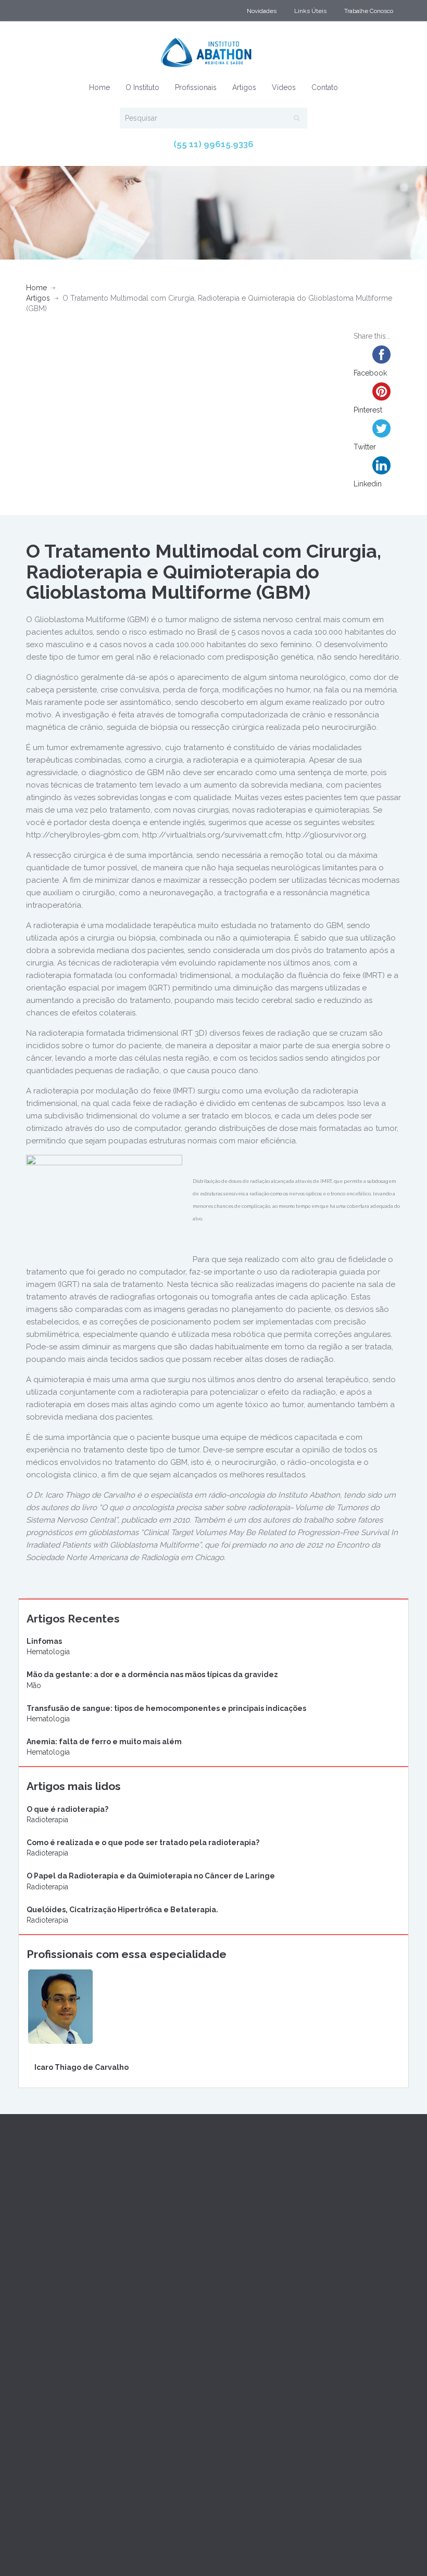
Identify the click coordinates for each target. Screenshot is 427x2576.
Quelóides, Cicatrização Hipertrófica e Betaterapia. (122, 1910)
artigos (38, 298)
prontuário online (95, 2542)
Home (99, 87)
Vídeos (284, 87)
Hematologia (48, 1652)
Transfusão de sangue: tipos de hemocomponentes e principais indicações (166, 1708)
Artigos (244, 87)
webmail (42, 2542)
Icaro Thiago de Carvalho (81, 2067)
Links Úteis (310, 11)
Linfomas (44, 1641)
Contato (325, 87)
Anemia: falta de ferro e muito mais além (104, 1742)
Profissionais (196, 87)
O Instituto (142, 87)
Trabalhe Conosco (369, 11)
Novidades (262, 11)
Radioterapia (47, 1820)
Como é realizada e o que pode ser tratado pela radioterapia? (143, 1843)
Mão (34, 1685)
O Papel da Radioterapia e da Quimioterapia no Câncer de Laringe (151, 1876)
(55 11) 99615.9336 (213, 144)
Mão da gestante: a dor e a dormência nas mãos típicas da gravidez (152, 1675)
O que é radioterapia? (67, 1809)
